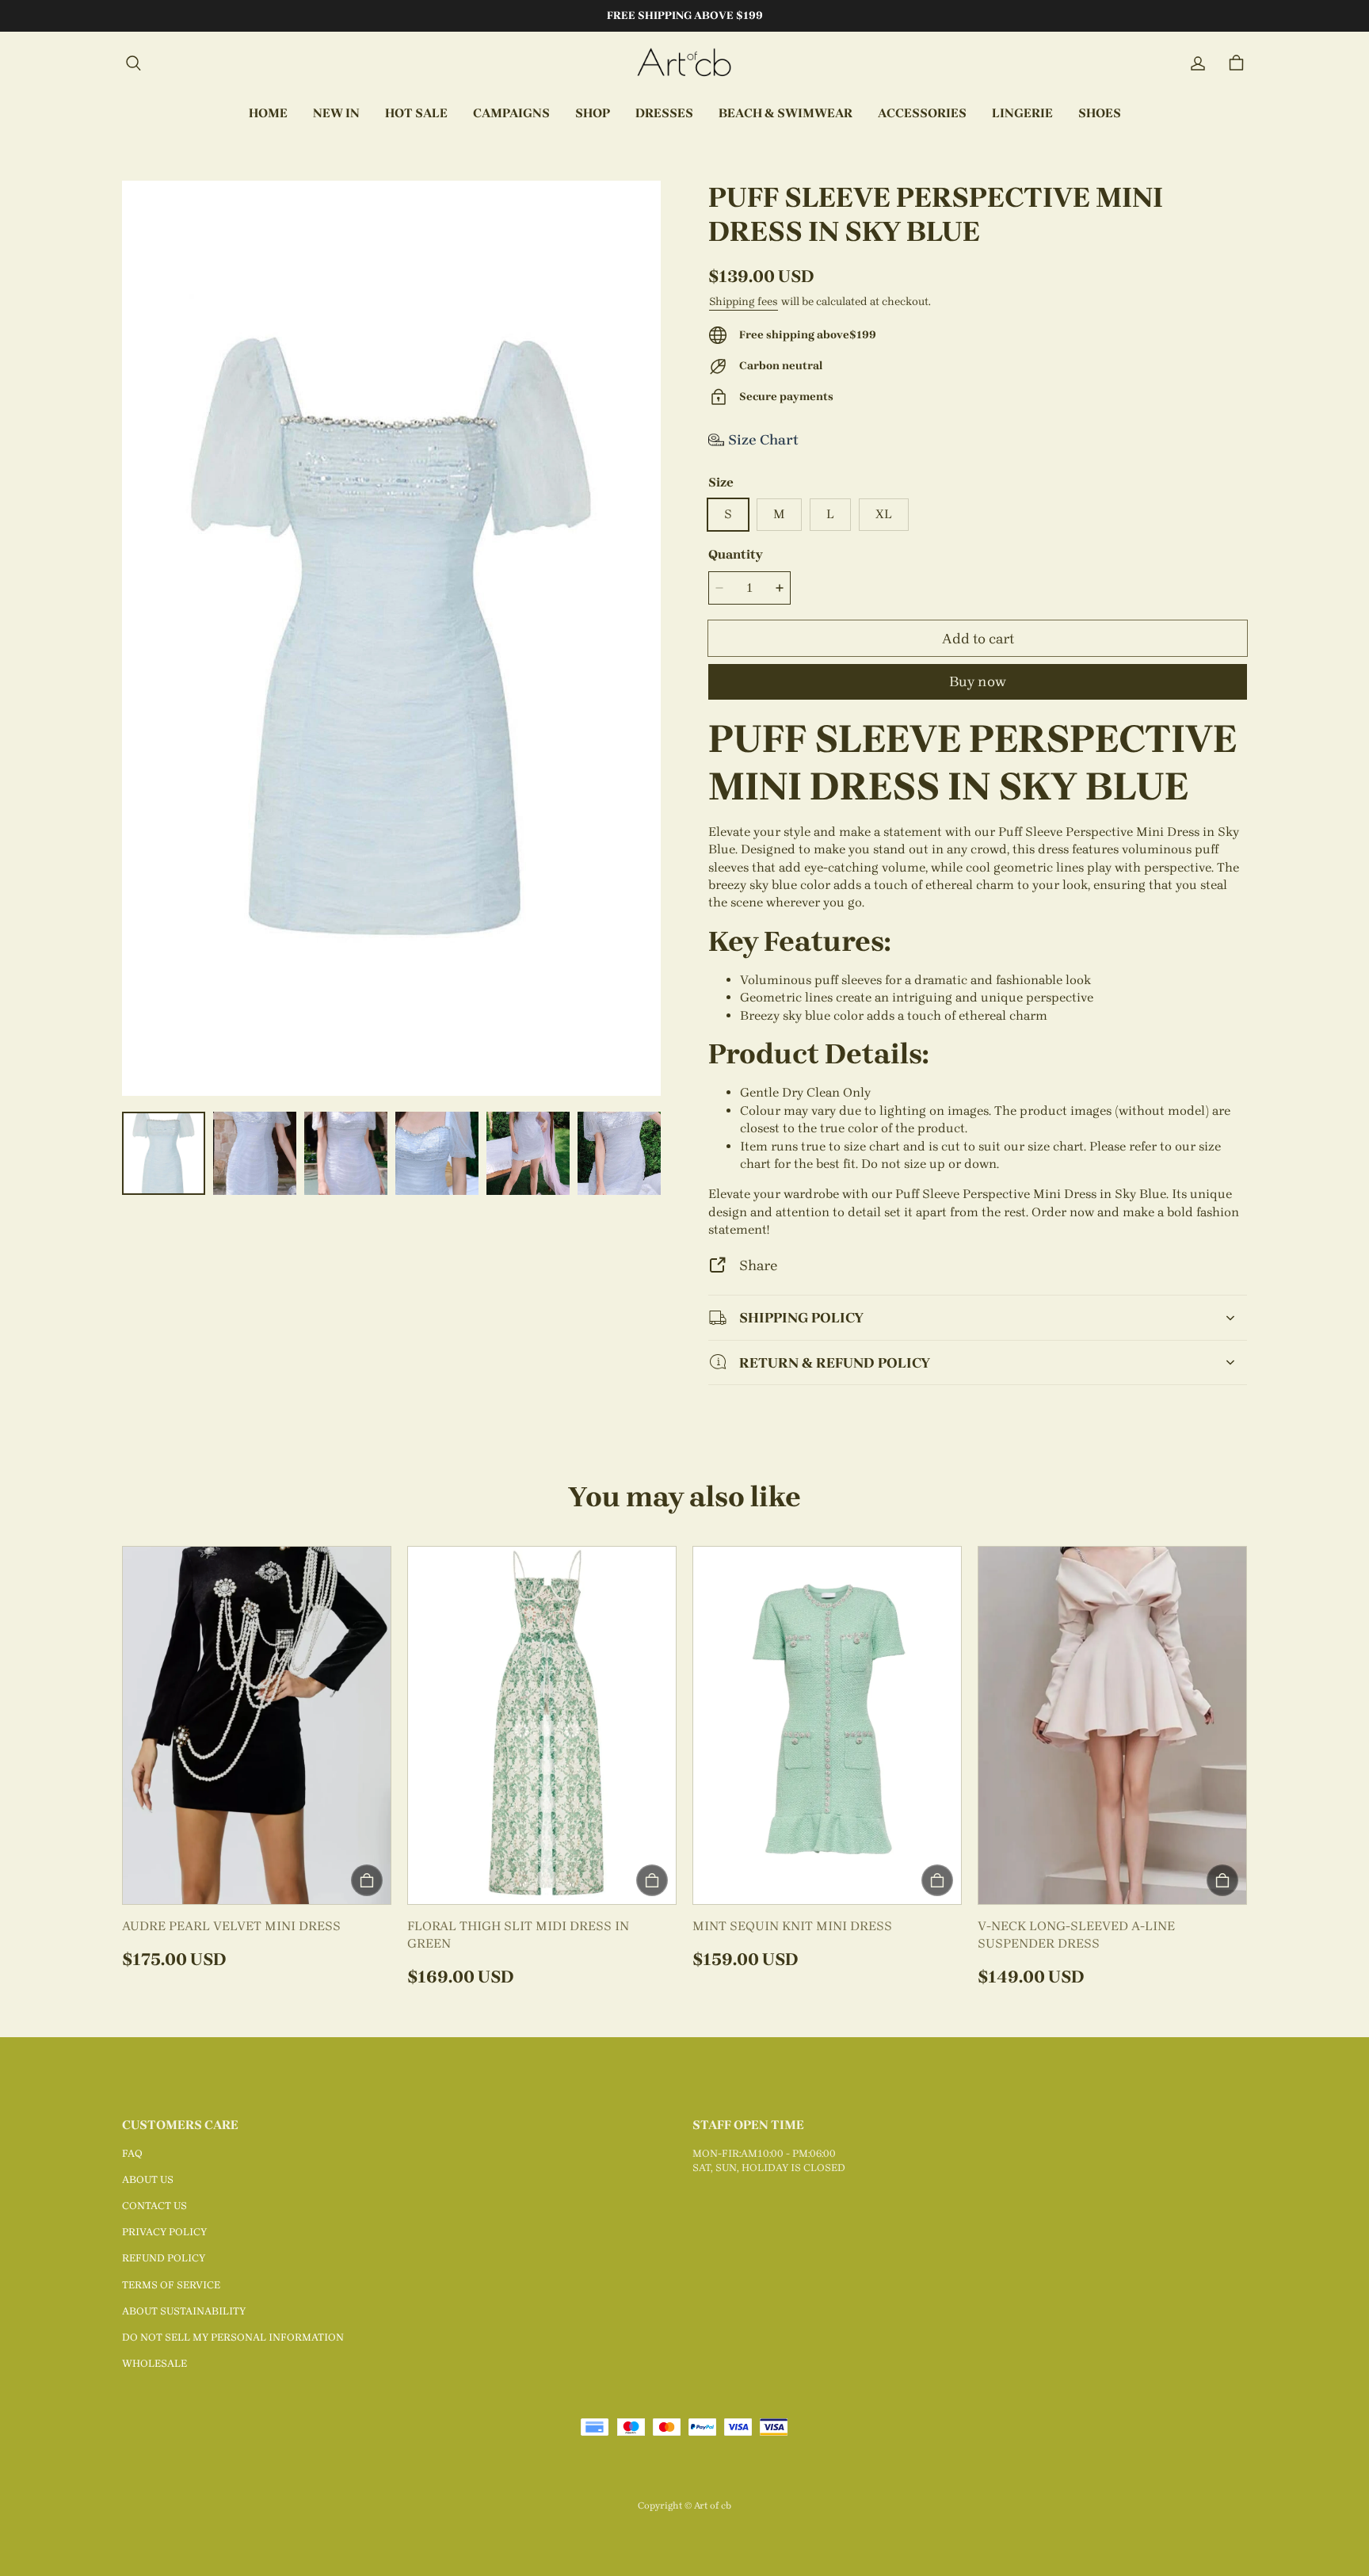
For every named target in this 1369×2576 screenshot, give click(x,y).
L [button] (830, 514)
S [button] (728, 514)
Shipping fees (744, 301)
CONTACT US (154, 2206)
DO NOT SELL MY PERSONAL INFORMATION (233, 2337)
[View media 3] (346, 1153)
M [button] (779, 514)
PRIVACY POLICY (164, 2232)
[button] (133, 63)
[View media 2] (255, 1153)
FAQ (132, 2153)
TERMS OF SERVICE (171, 2285)
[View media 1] (164, 1153)
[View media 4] (437, 1153)
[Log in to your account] (1198, 63)
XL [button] (884, 514)
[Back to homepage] (684, 63)
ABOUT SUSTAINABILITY (184, 2311)
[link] (511, 114)
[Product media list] (391, 638)
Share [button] (758, 1265)
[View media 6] (619, 1153)
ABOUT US (148, 2179)
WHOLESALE (154, 2363)
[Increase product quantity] (780, 588)
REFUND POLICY (164, 2258)
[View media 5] (528, 1153)
